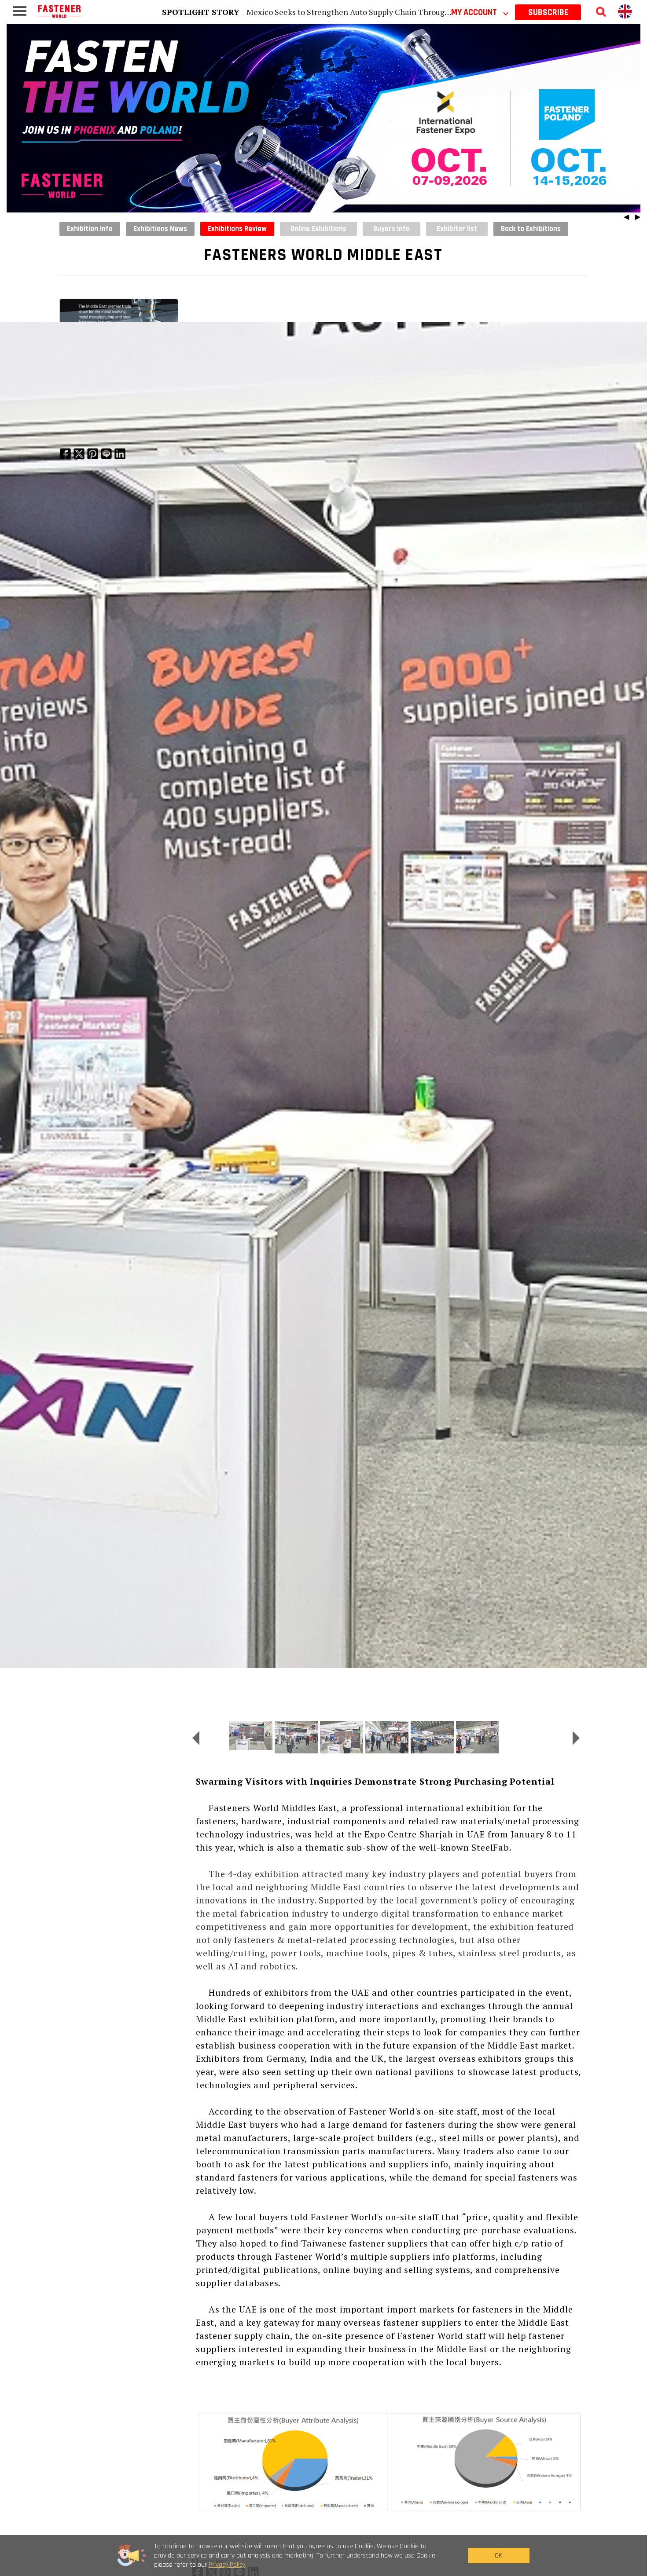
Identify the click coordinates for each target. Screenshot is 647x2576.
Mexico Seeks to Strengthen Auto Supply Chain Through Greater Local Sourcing (390, 12)
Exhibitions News (160, 229)
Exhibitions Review (237, 229)
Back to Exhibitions (531, 229)
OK (498, 2556)
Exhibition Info (90, 229)
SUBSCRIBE (548, 12)
